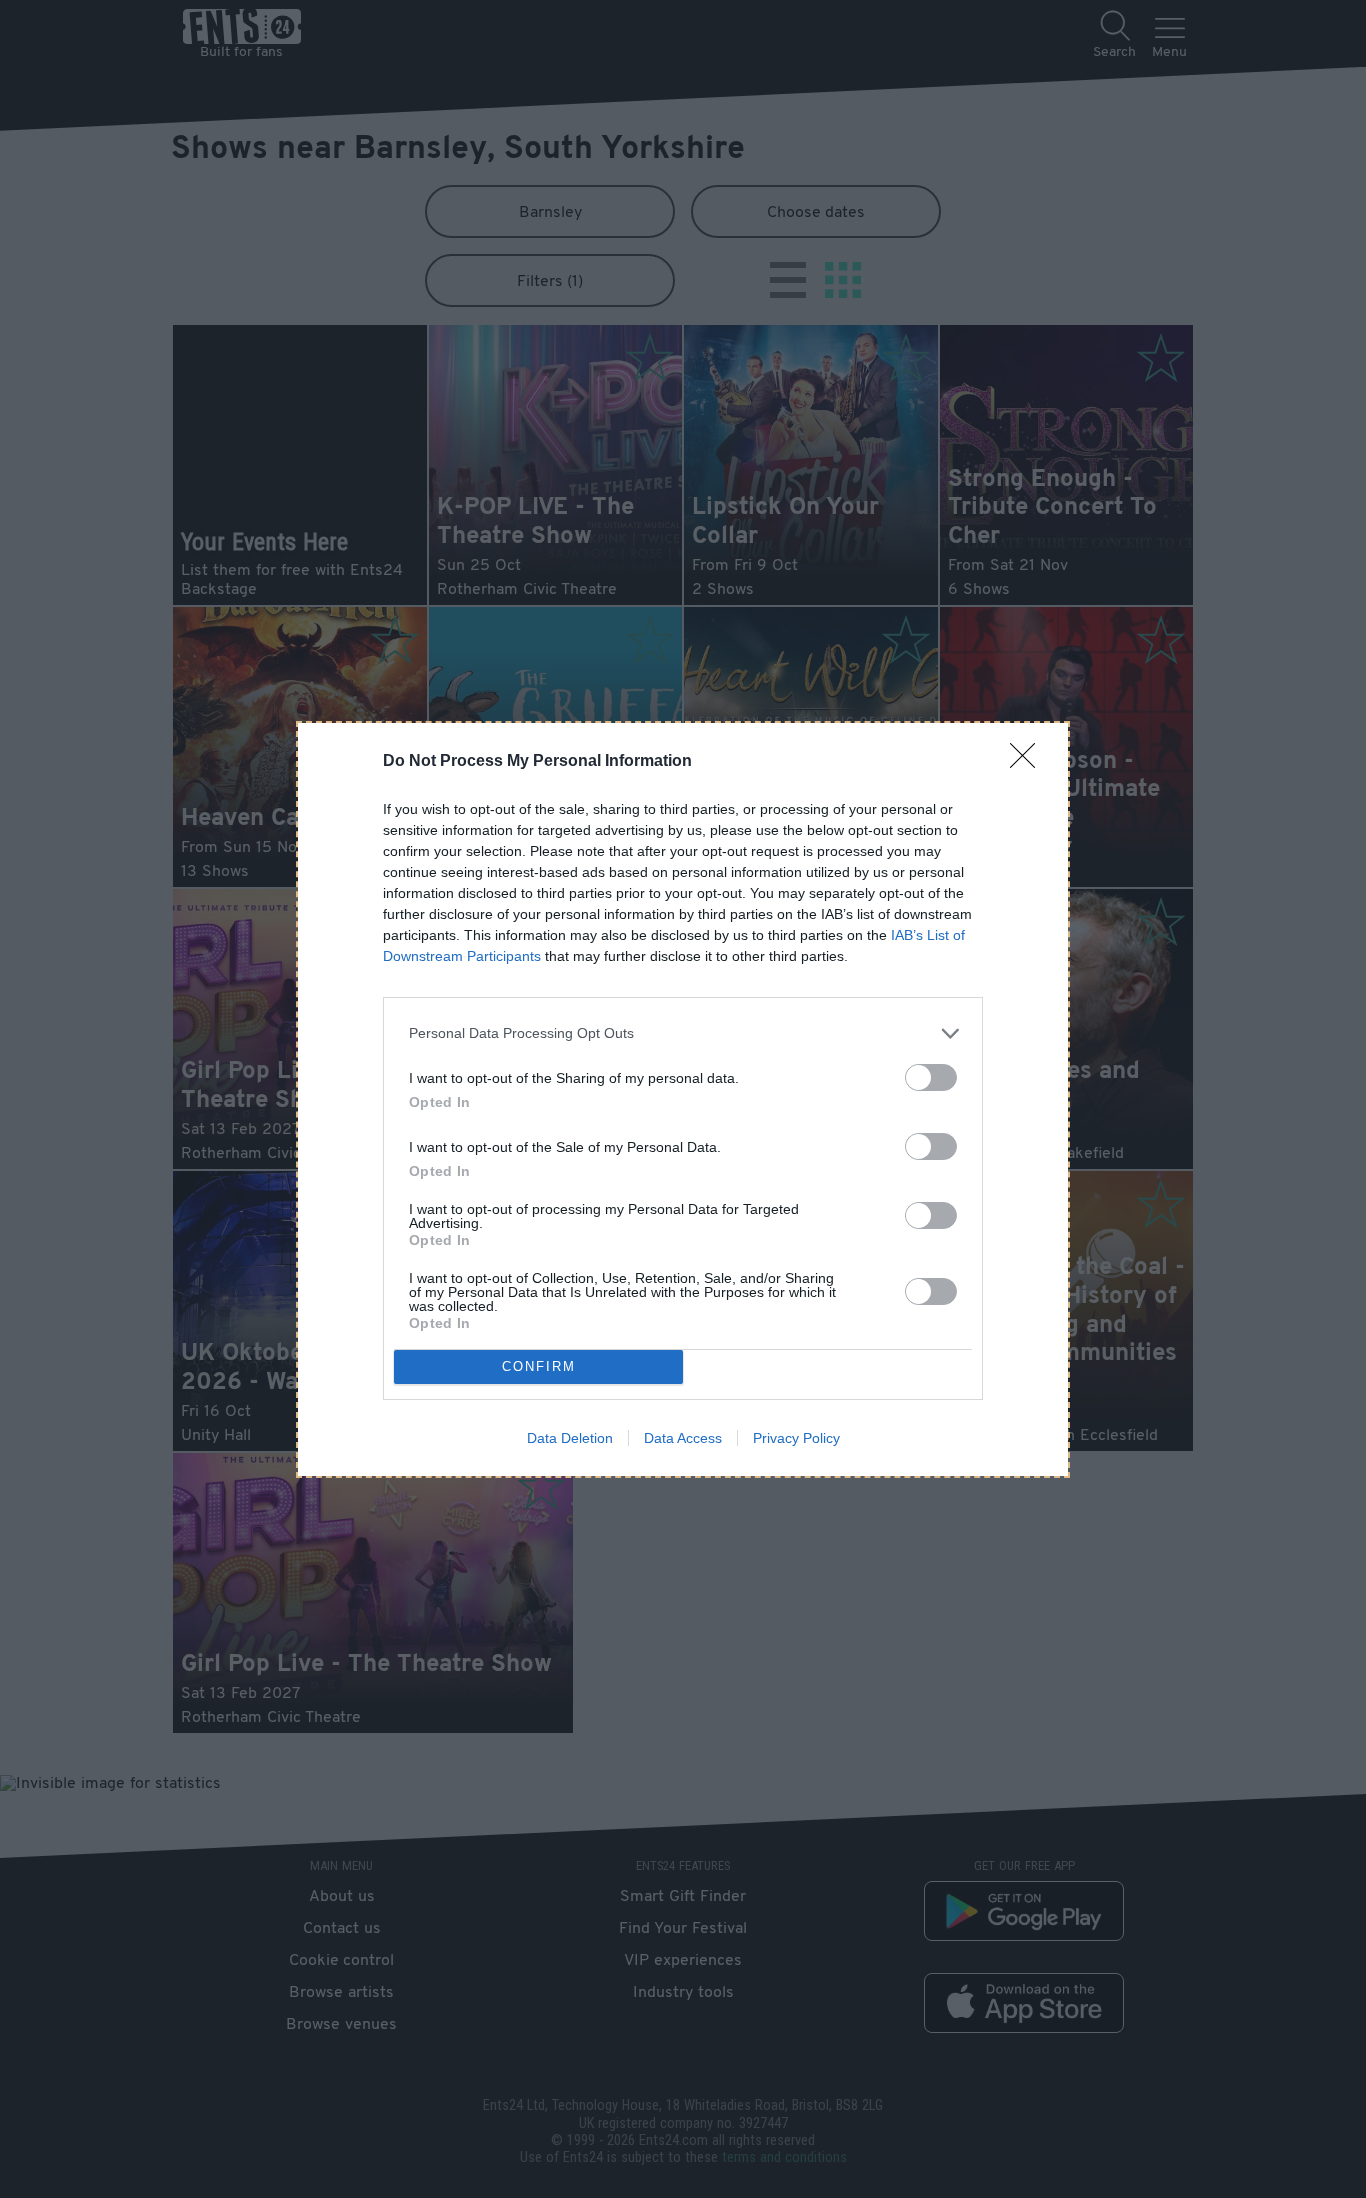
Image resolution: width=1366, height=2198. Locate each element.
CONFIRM (539, 1366)
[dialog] (683, 1099)
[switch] (931, 1077)
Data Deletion (570, 1438)
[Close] (1029, 762)
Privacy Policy (796, 1438)
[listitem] (683, 1033)
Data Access (683, 1438)
